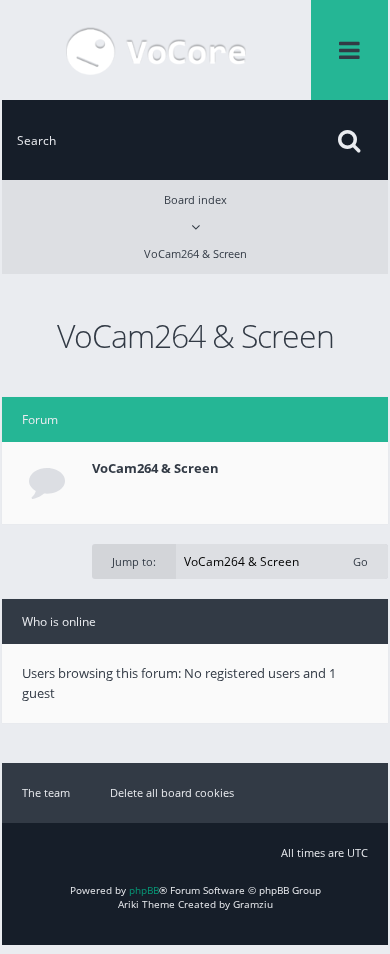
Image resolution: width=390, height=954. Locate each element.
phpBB (144, 890)
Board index (195, 199)
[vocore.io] (156, 50)
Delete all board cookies (172, 792)
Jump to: (134, 561)
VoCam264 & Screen (195, 253)
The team (46, 792)
